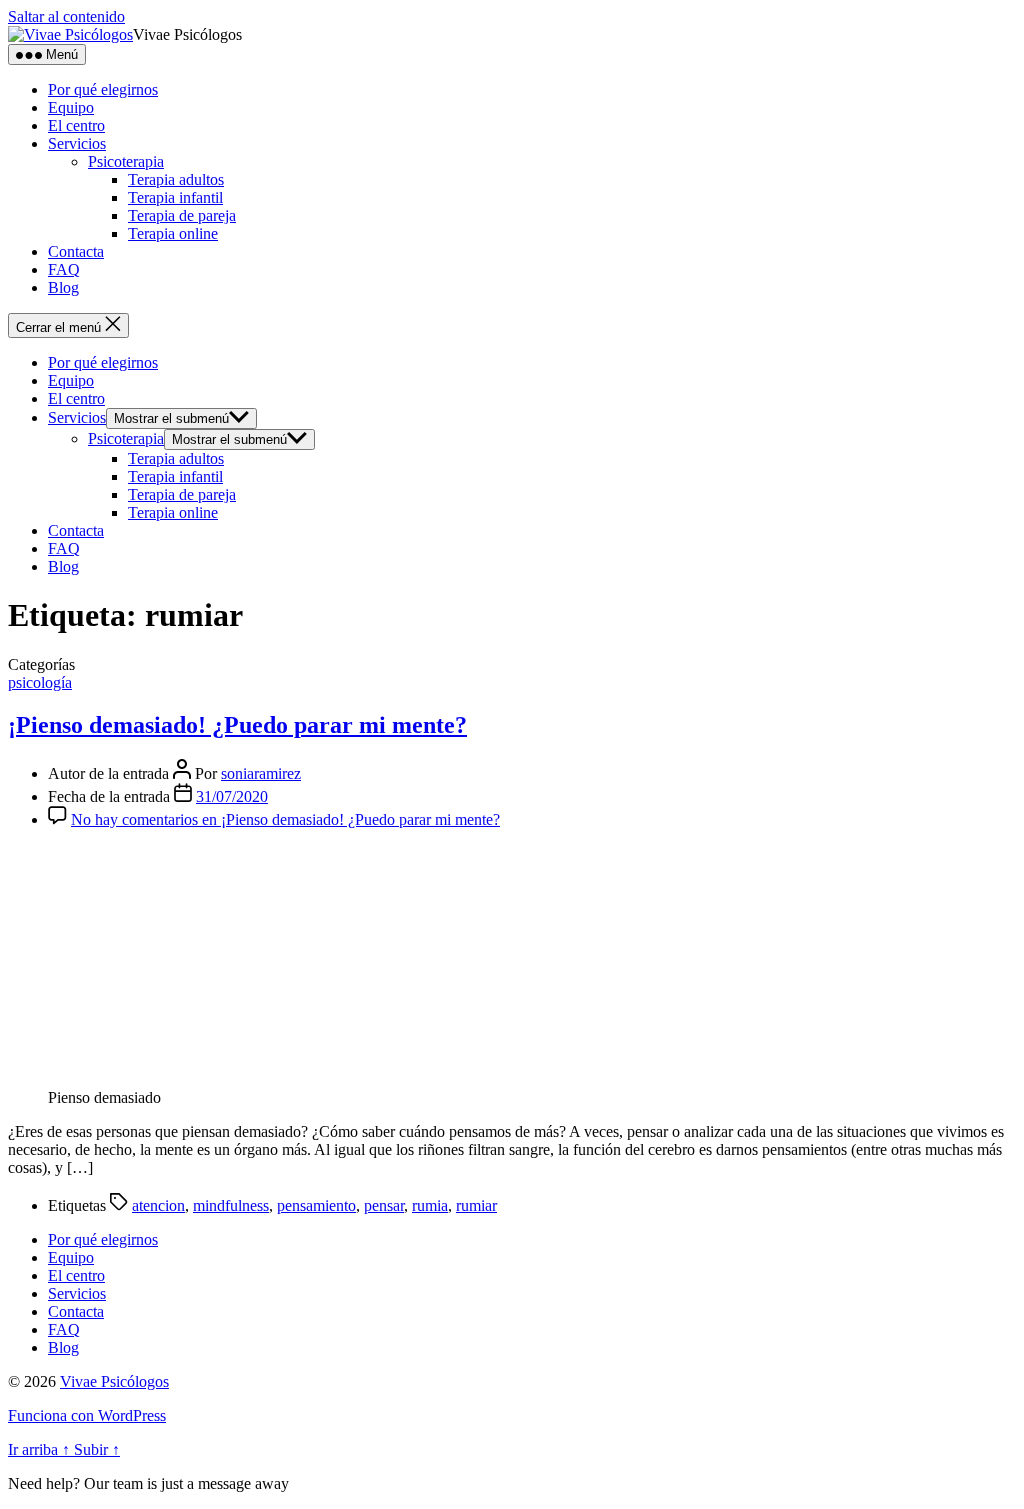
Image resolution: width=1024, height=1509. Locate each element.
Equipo (71, 107)
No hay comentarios (285, 819)
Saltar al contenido (66, 16)
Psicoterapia (126, 161)
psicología (40, 682)
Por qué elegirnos (103, 89)
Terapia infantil (175, 197)
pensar (384, 1205)
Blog (63, 287)
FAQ (64, 269)
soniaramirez (261, 773)
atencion (158, 1205)
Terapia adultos (176, 179)
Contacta (76, 251)
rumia (430, 1205)
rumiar (476, 1205)
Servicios (77, 143)
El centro (76, 125)
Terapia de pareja (182, 215)
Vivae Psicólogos (114, 1381)
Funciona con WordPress (87, 1415)
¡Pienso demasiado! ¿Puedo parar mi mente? (237, 725)
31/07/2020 (232, 796)
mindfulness (231, 1205)
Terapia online (173, 233)
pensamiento (316, 1205)
